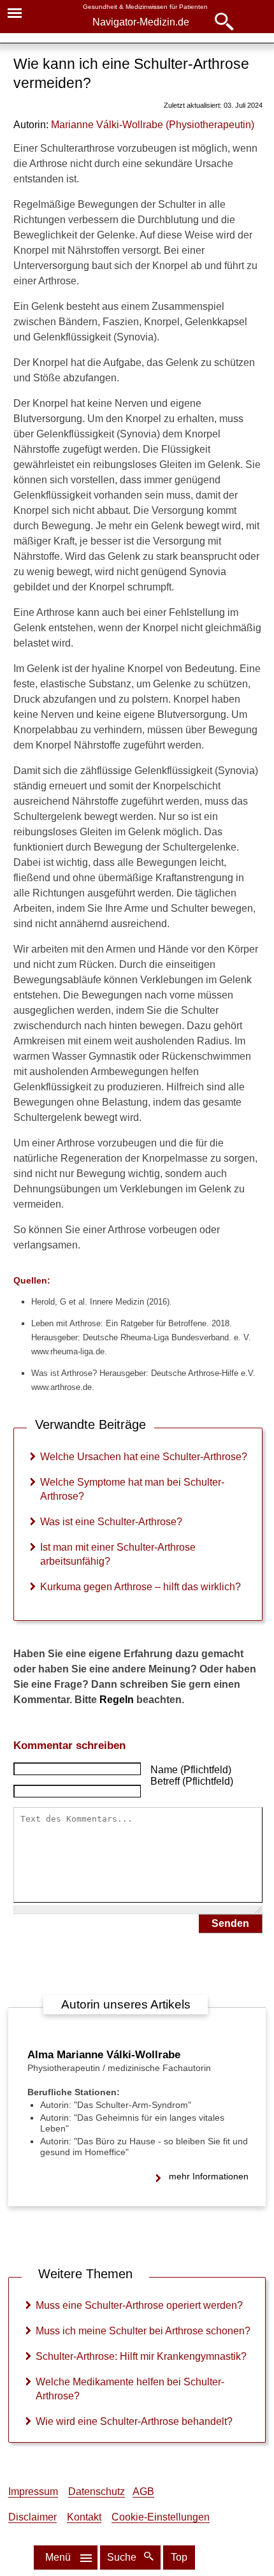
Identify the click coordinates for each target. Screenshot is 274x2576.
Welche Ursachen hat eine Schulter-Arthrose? (144, 1457)
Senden (230, 1923)
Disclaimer (32, 2517)
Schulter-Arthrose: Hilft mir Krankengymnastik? (141, 2356)
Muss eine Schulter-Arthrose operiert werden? (139, 2305)
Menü (58, 2557)
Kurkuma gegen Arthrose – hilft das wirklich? (141, 1587)
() (153, 125)
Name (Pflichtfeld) (191, 1770)
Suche (123, 2557)
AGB (143, 2492)
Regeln (117, 1700)
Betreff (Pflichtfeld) (192, 1781)
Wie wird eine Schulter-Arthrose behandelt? (134, 2421)
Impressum (33, 2492)
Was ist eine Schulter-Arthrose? (111, 1522)
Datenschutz (97, 2492)
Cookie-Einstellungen (161, 2517)
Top (179, 2557)
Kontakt (84, 2517)
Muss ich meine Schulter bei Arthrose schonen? (143, 2331)
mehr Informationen (209, 2176)
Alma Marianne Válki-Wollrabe (104, 2055)
